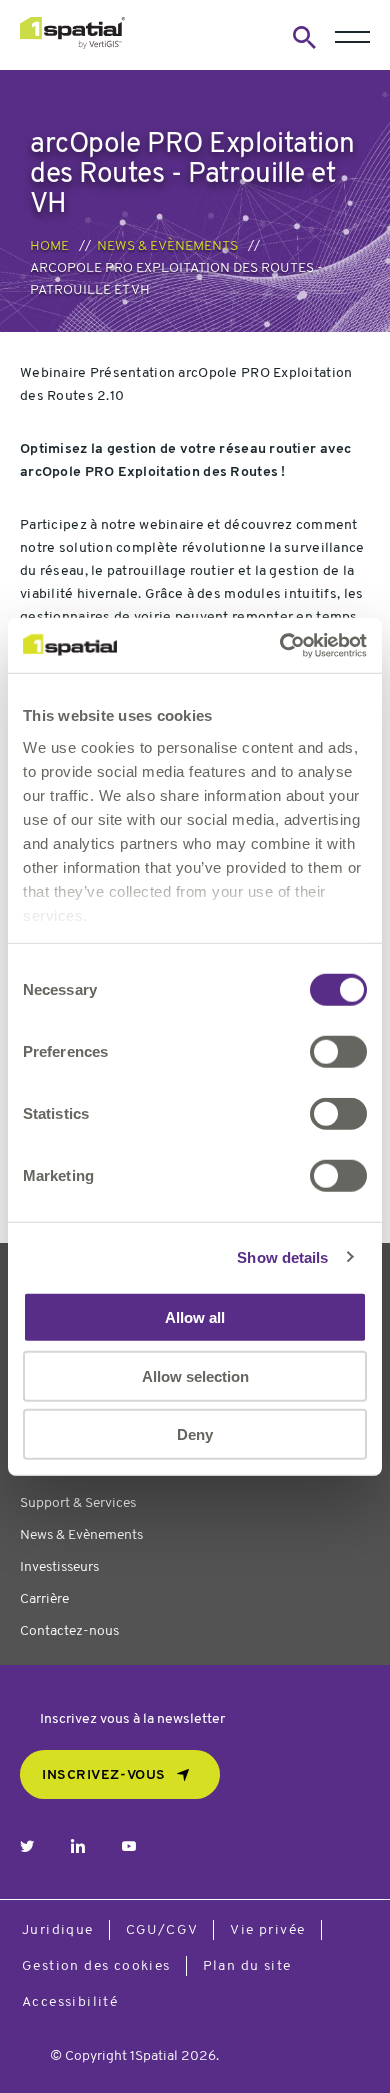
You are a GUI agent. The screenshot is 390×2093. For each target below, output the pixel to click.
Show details (282, 1256)
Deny (195, 1434)
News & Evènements (167, 246)
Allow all (195, 1317)
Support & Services (78, 1503)
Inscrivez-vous (104, 1775)
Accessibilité (70, 2002)
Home (49, 246)
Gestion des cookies (96, 1966)
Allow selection (195, 1375)
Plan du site (247, 1966)
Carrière (44, 1599)
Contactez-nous (69, 1631)
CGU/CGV (162, 1930)
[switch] (338, 1052)
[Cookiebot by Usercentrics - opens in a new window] (280, 645)
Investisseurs (59, 1567)
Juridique (58, 1930)
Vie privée (267, 1930)
